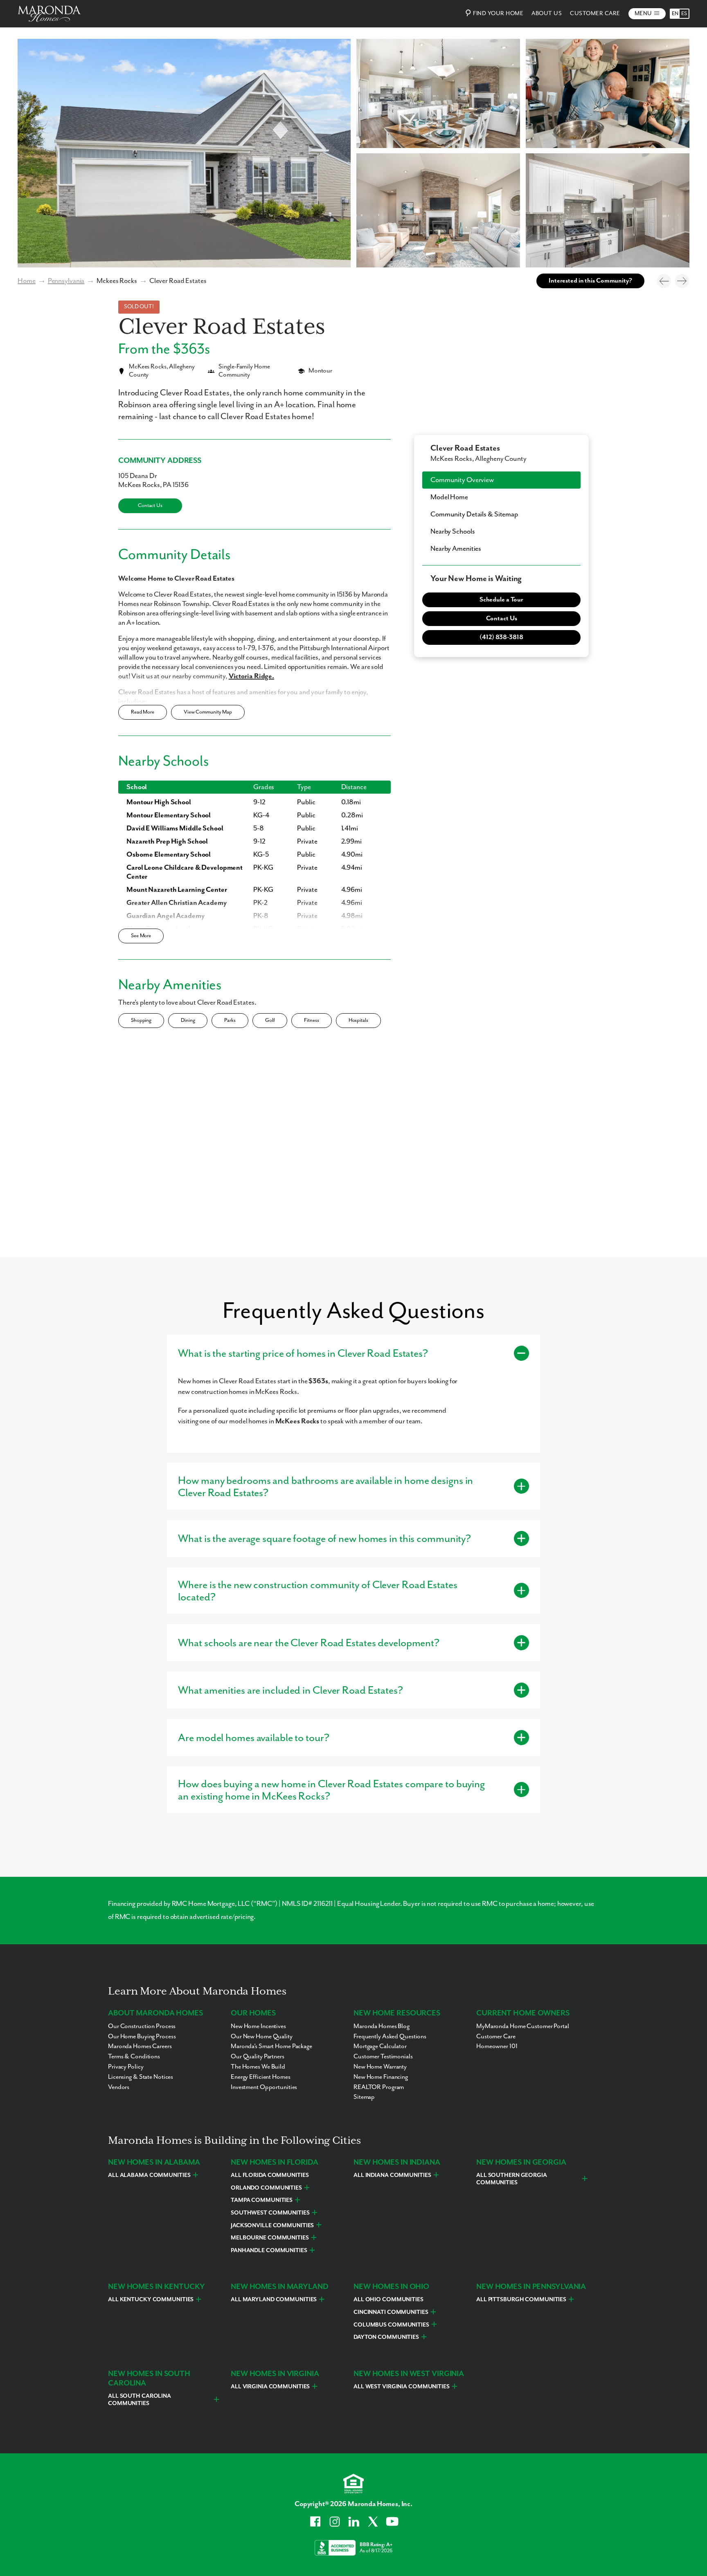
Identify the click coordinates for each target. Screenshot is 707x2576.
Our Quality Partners (258, 2057)
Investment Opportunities (264, 2087)
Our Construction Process (142, 2026)
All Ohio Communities (388, 2300)
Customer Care (595, 13)
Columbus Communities (391, 2325)
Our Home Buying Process (142, 2037)
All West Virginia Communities (402, 2387)
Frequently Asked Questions (390, 2037)
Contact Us (150, 506)
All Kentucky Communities (151, 2300)
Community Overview (462, 480)
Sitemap (364, 2097)
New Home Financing (381, 2077)
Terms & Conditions (134, 2057)
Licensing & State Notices (141, 2077)
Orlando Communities (266, 2188)
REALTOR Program (379, 2087)
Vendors (119, 2087)
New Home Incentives (258, 2026)
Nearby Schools (453, 532)
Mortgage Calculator (380, 2046)
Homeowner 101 (497, 2046)
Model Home (449, 497)
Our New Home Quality (262, 2037)
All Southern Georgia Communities (512, 2179)
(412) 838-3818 (501, 637)
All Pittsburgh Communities (521, 2300)
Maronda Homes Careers (140, 2046)
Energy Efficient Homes (261, 2077)
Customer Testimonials (383, 2057)
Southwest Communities (270, 2213)
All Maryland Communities (274, 2300)
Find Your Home (498, 13)
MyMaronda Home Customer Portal (523, 2026)
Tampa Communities (262, 2200)
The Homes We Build (258, 2067)
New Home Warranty (380, 2067)
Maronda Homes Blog (382, 2026)
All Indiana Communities (392, 2175)
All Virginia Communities (270, 2387)
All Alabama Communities (149, 2175)
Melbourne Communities (270, 2238)
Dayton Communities (386, 2337)
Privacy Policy (126, 2067)
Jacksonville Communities (272, 2226)
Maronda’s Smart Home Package (271, 2046)
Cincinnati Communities (391, 2312)
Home (27, 281)
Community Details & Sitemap (474, 514)
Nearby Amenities (456, 549)
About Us (547, 13)
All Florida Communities (270, 2175)
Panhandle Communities (269, 2251)
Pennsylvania (66, 281)
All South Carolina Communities (140, 2400)
